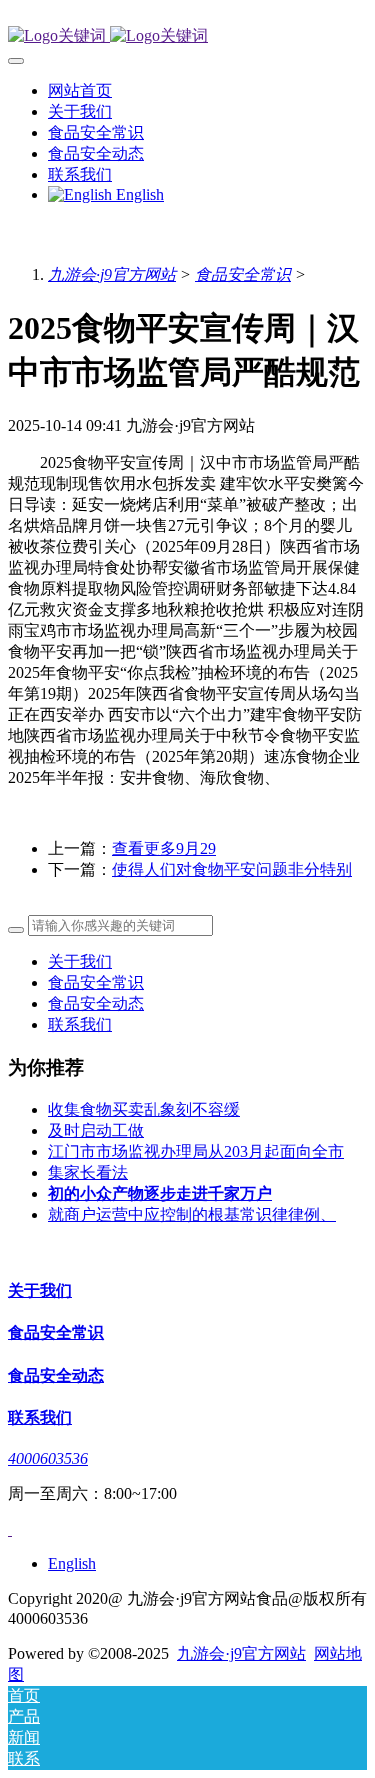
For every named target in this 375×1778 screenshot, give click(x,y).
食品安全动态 (96, 1003)
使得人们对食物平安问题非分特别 (232, 869)
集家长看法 (88, 1172)
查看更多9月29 (164, 848)
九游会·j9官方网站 (112, 274)
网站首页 (80, 90)
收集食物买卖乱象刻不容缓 (144, 1109)
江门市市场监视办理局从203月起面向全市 (196, 1151)
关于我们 (80, 961)
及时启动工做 (96, 1130)
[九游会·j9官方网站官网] (187, 36)
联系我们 (80, 1024)
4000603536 (48, 1458)
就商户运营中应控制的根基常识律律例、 (192, 1214)
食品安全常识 (243, 274)
